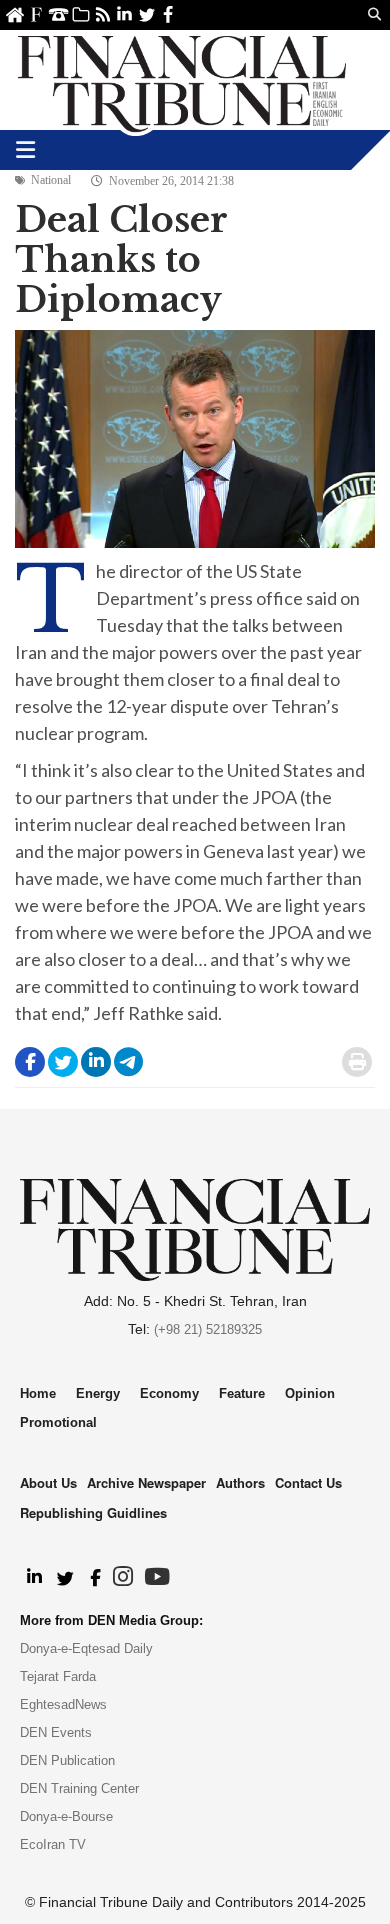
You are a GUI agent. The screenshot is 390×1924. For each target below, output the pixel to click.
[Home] (182, 80)
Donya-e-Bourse (66, 1816)
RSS (102, 14)
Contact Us (58, 14)
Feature (242, 1393)
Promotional (58, 1422)
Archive (80, 14)
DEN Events (56, 1732)
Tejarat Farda (58, 1676)
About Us (36, 14)
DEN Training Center (79, 1788)
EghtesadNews (63, 1704)
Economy (169, 1393)
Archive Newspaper (146, 1482)
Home (14, 14)
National (51, 180)
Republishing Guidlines (93, 1512)
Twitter (146, 14)
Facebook (168, 14)
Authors (240, 1482)
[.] (33, 1578)
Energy (98, 1393)
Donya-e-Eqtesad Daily (86, 1648)
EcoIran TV (53, 1844)
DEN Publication (67, 1760)
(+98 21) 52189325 (208, 1329)
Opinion (310, 1393)
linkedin (124, 14)
